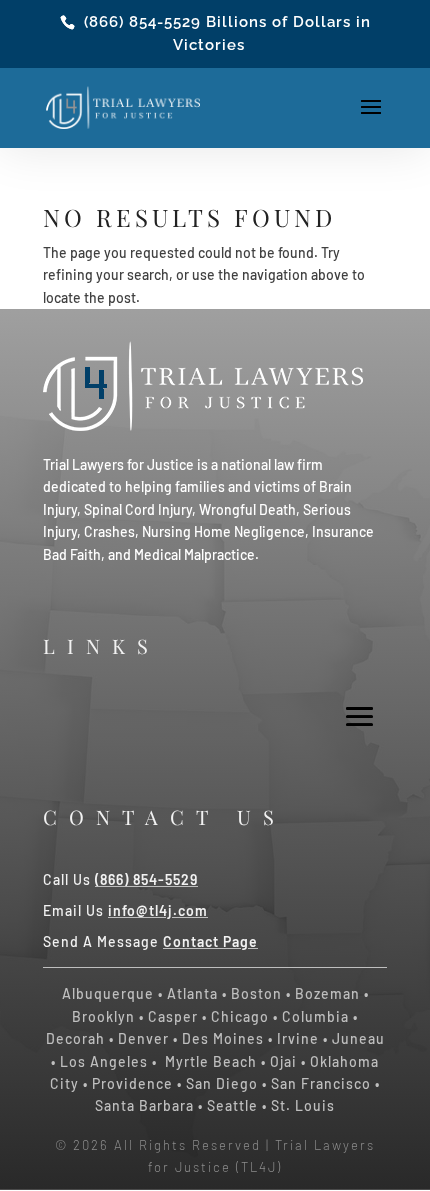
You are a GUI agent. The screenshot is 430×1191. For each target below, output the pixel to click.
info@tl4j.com (158, 910)
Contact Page (210, 941)
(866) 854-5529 (142, 22)
